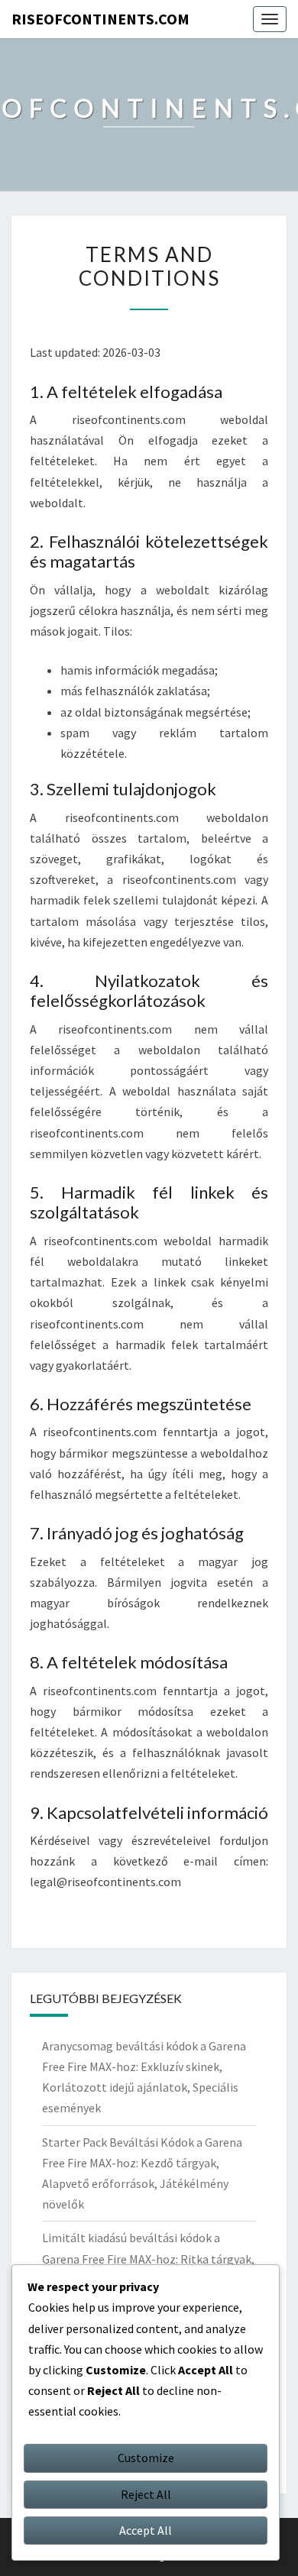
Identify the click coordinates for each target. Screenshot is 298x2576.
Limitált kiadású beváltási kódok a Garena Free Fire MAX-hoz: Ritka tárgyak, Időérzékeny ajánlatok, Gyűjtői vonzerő (148, 2258)
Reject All (146, 2494)
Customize (146, 2458)
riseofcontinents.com (100, 19)
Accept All (146, 2530)
